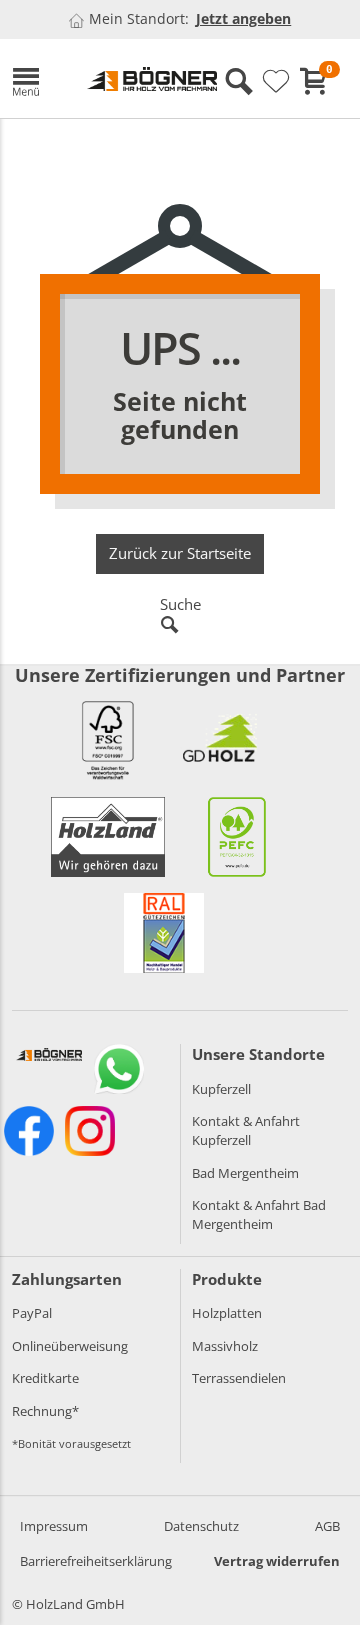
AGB (327, 1526)
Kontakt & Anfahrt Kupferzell (246, 1130)
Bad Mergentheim (245, 1173)
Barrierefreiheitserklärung (96, 1561)
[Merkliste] (276, 82)
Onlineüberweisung (70, 1346)
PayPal (32, 1313)
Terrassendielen (239, 1378)
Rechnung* (45, 1411)
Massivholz (225, 1346)
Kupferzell (221, 1089)
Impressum (54, 1526)
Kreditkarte (45, 1378)
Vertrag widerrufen (277, 1561)
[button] (34, 78)
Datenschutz (201, 1526)
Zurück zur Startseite (180, 553)
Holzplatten (227, 1313)
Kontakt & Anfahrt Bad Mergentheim (259, 1214)
